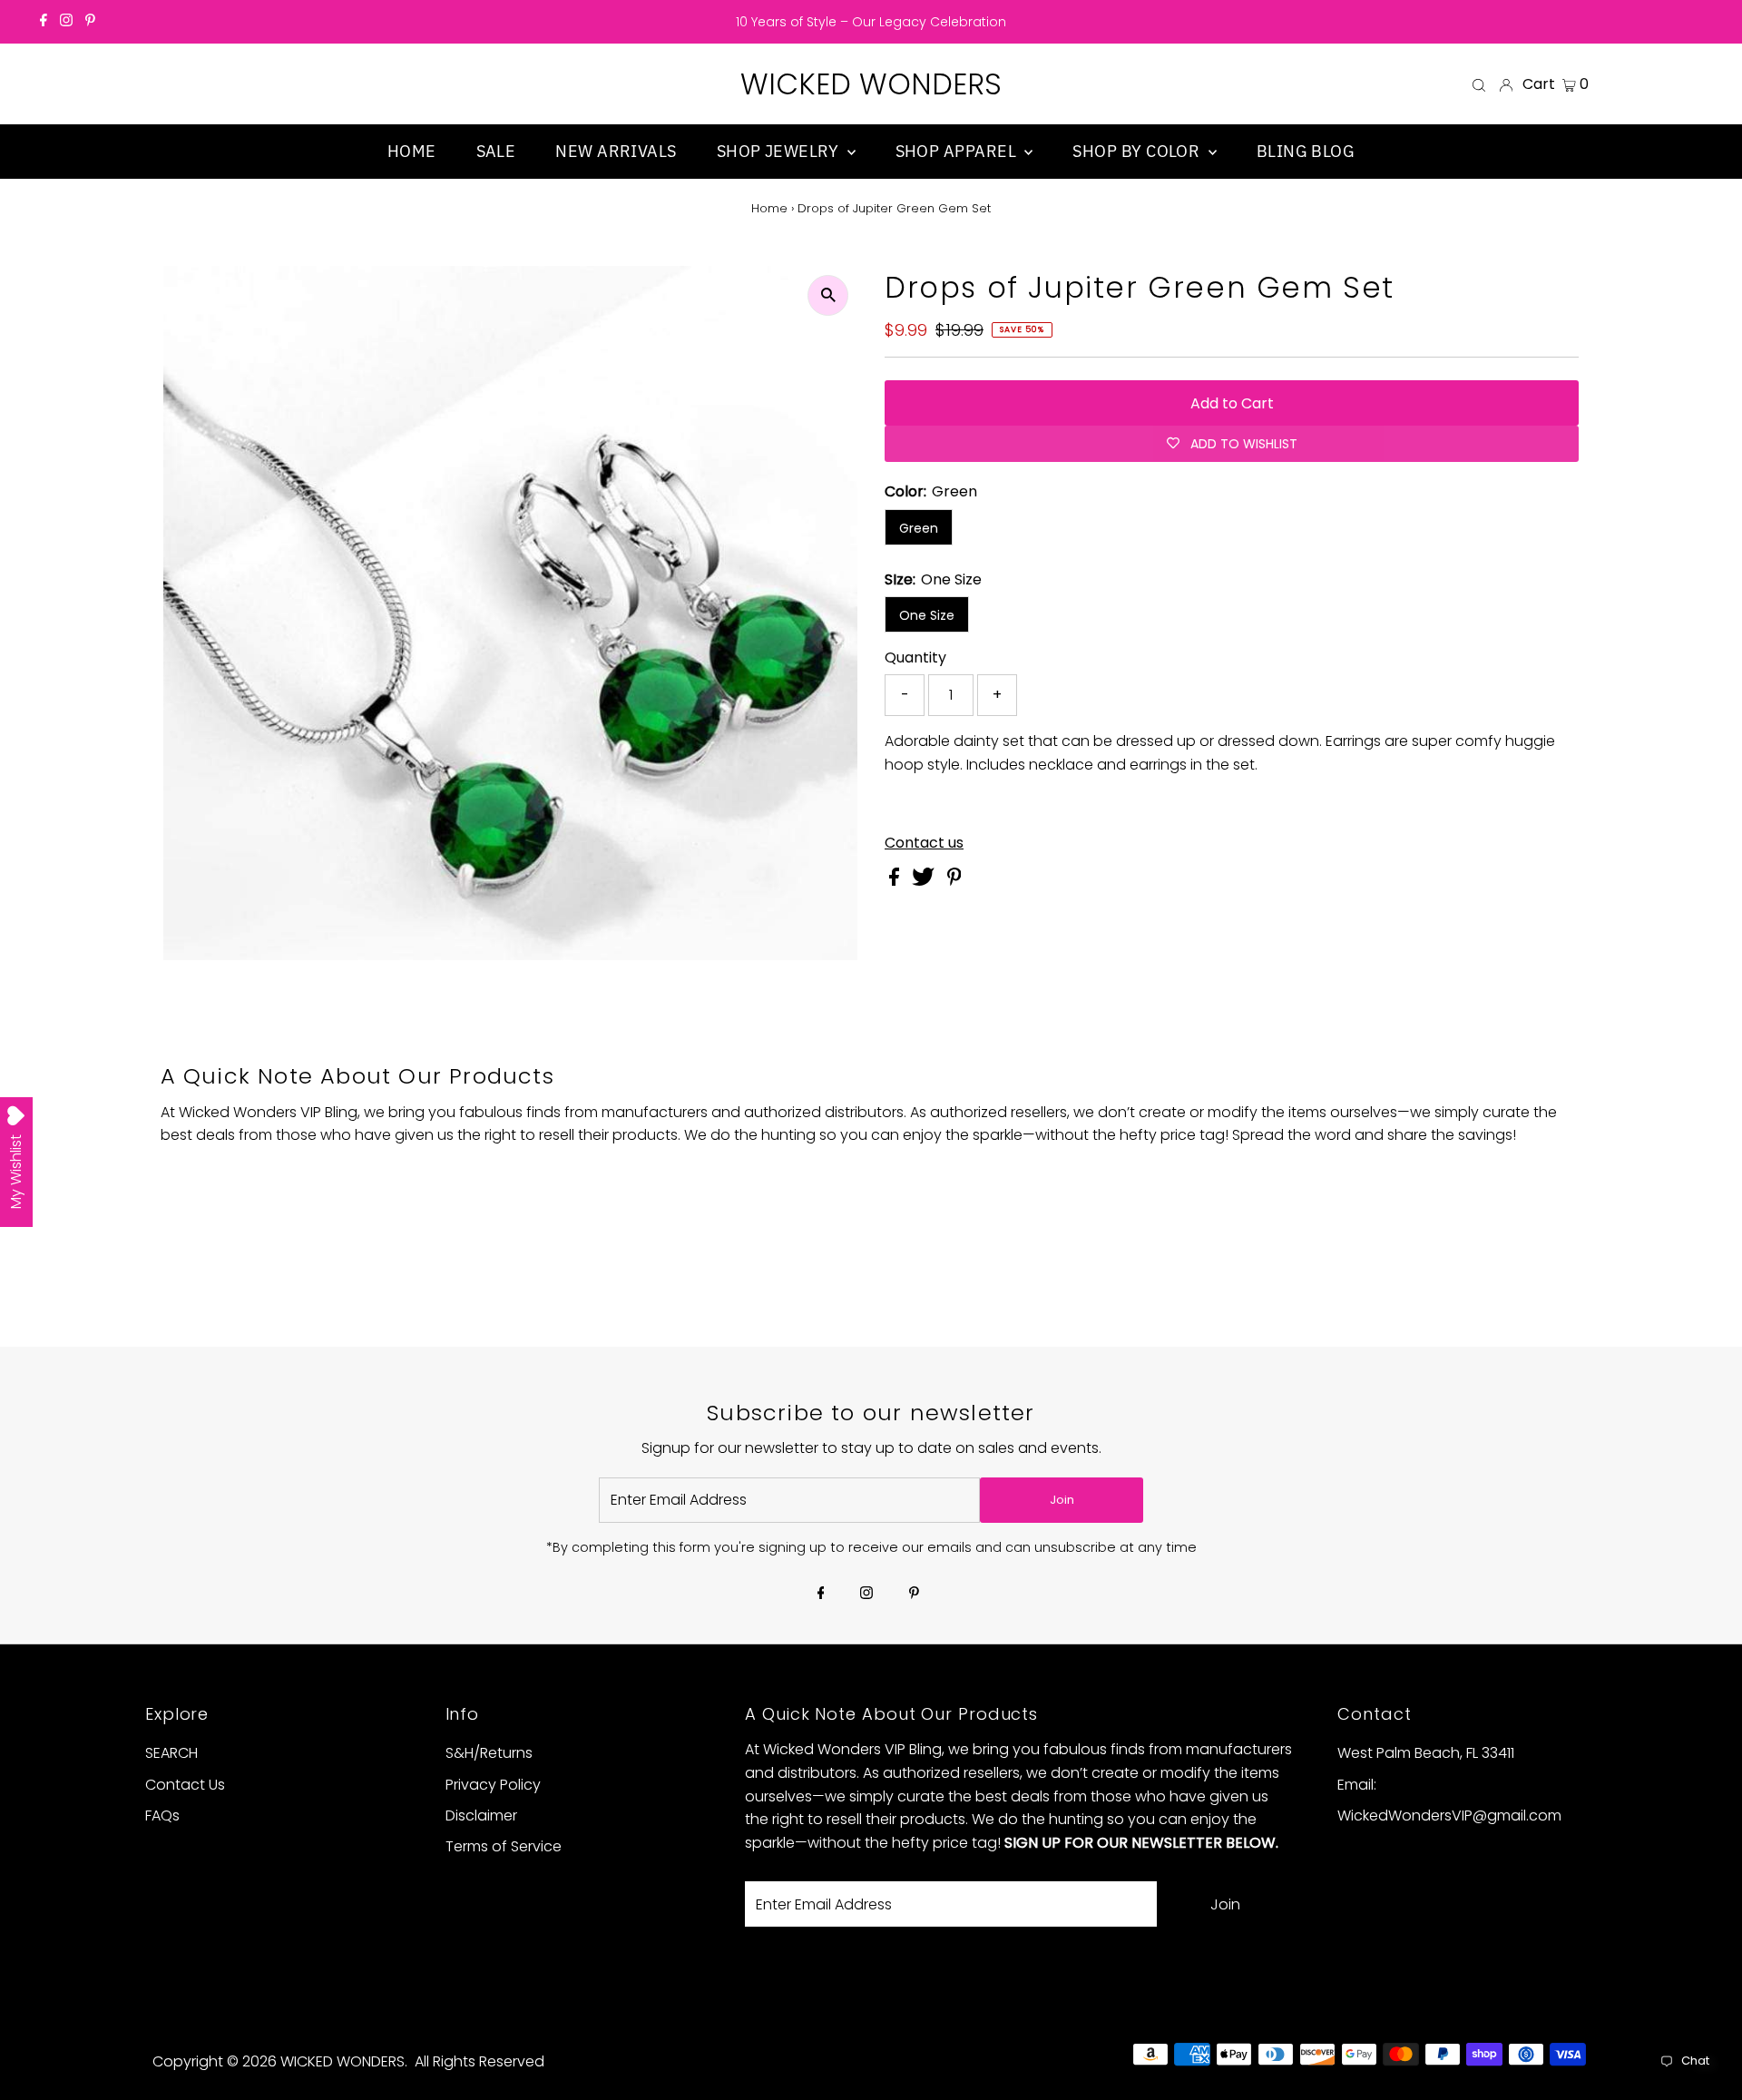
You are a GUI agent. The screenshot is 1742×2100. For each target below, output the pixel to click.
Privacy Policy (493, 1785)
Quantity (915, 657)
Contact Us (185, 1785)
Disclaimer (481, 1815)
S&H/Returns (489, 1753)
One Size (927, 615)
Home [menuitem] (412, 151)
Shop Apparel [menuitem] (958, 151)
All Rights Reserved (480, 2061)
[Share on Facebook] (896, 881)
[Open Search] (1479, 84)
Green (919, 528)
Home (769, 208)
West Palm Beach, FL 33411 (1426, 1753)
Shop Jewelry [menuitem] (780, 151)
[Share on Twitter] (925, 881)
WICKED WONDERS (871, 84)
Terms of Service (504, 1846)
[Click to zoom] (828, 295)
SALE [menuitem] (496, 151)
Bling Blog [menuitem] (1306, 151)
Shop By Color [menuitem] (1138, 151)
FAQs (162, 1815)
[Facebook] (44, 22)
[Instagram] (66, 22)
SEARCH (171, 1753)
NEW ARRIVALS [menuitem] (616, 151)
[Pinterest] (90, 22)
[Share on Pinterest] (954, 881)
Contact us (924, 843)
